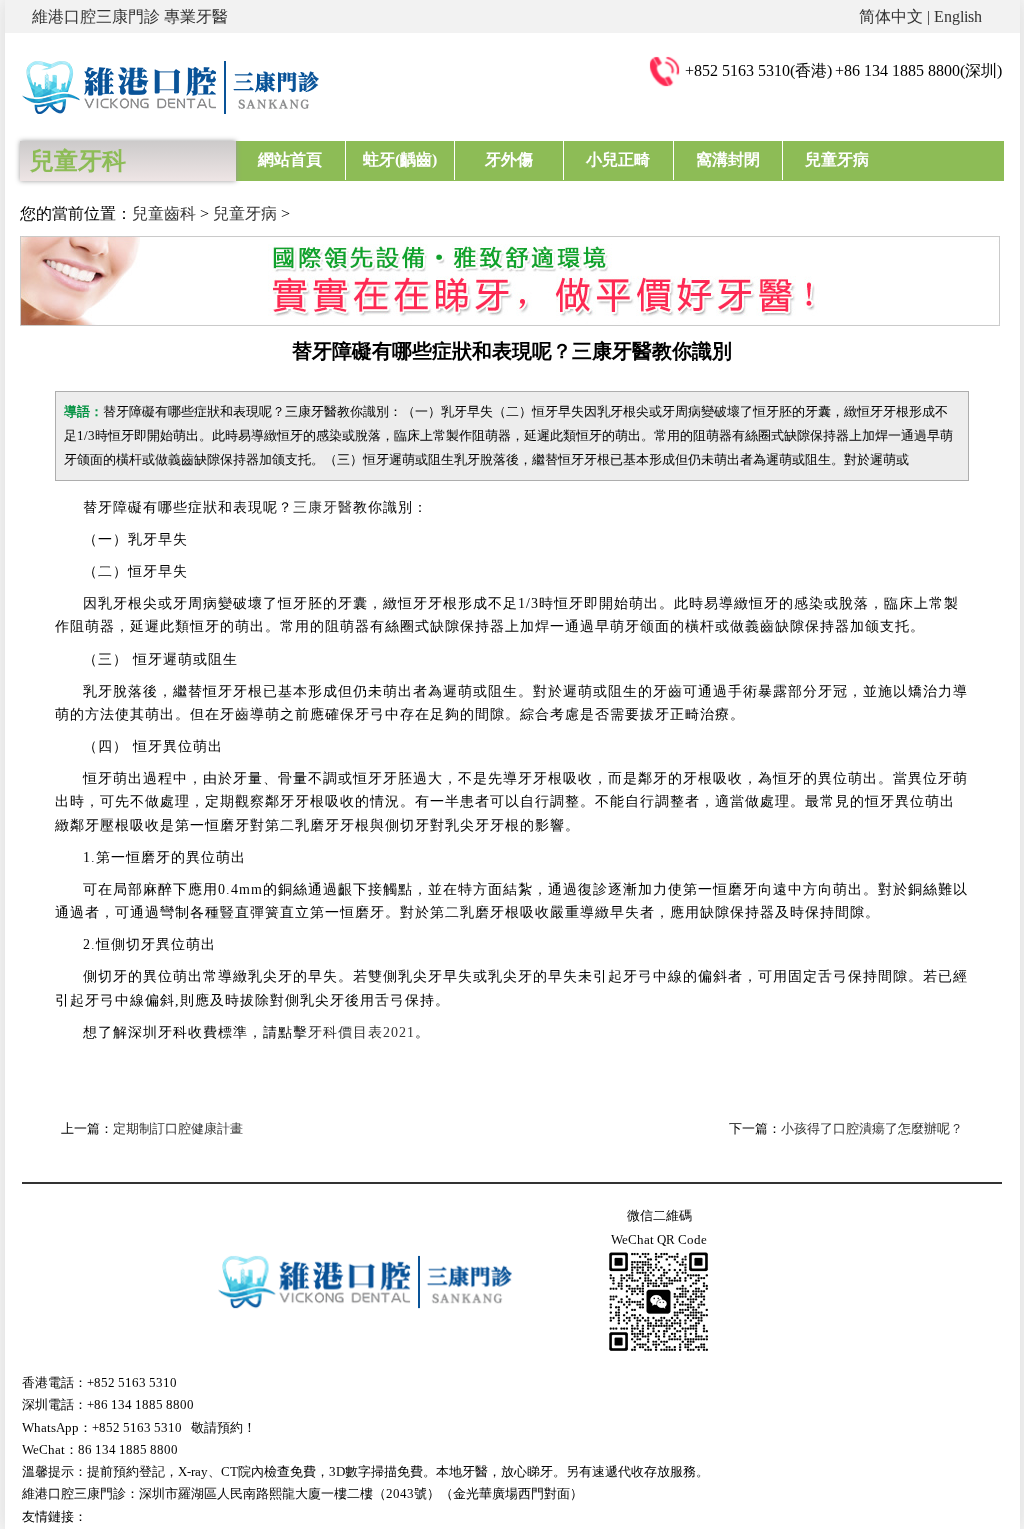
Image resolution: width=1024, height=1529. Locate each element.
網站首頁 (290, 159)
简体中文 (891, 16)
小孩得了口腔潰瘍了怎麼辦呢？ (872, 1128)
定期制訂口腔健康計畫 (178, 1128)
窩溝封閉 (728, 159)
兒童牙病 (837, 159)
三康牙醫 (323, 507)
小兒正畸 (618, 159)
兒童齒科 (164, 213)
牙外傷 (509, 159)
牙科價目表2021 (361, 1032)
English (958, 16)
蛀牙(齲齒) (400, 159)
